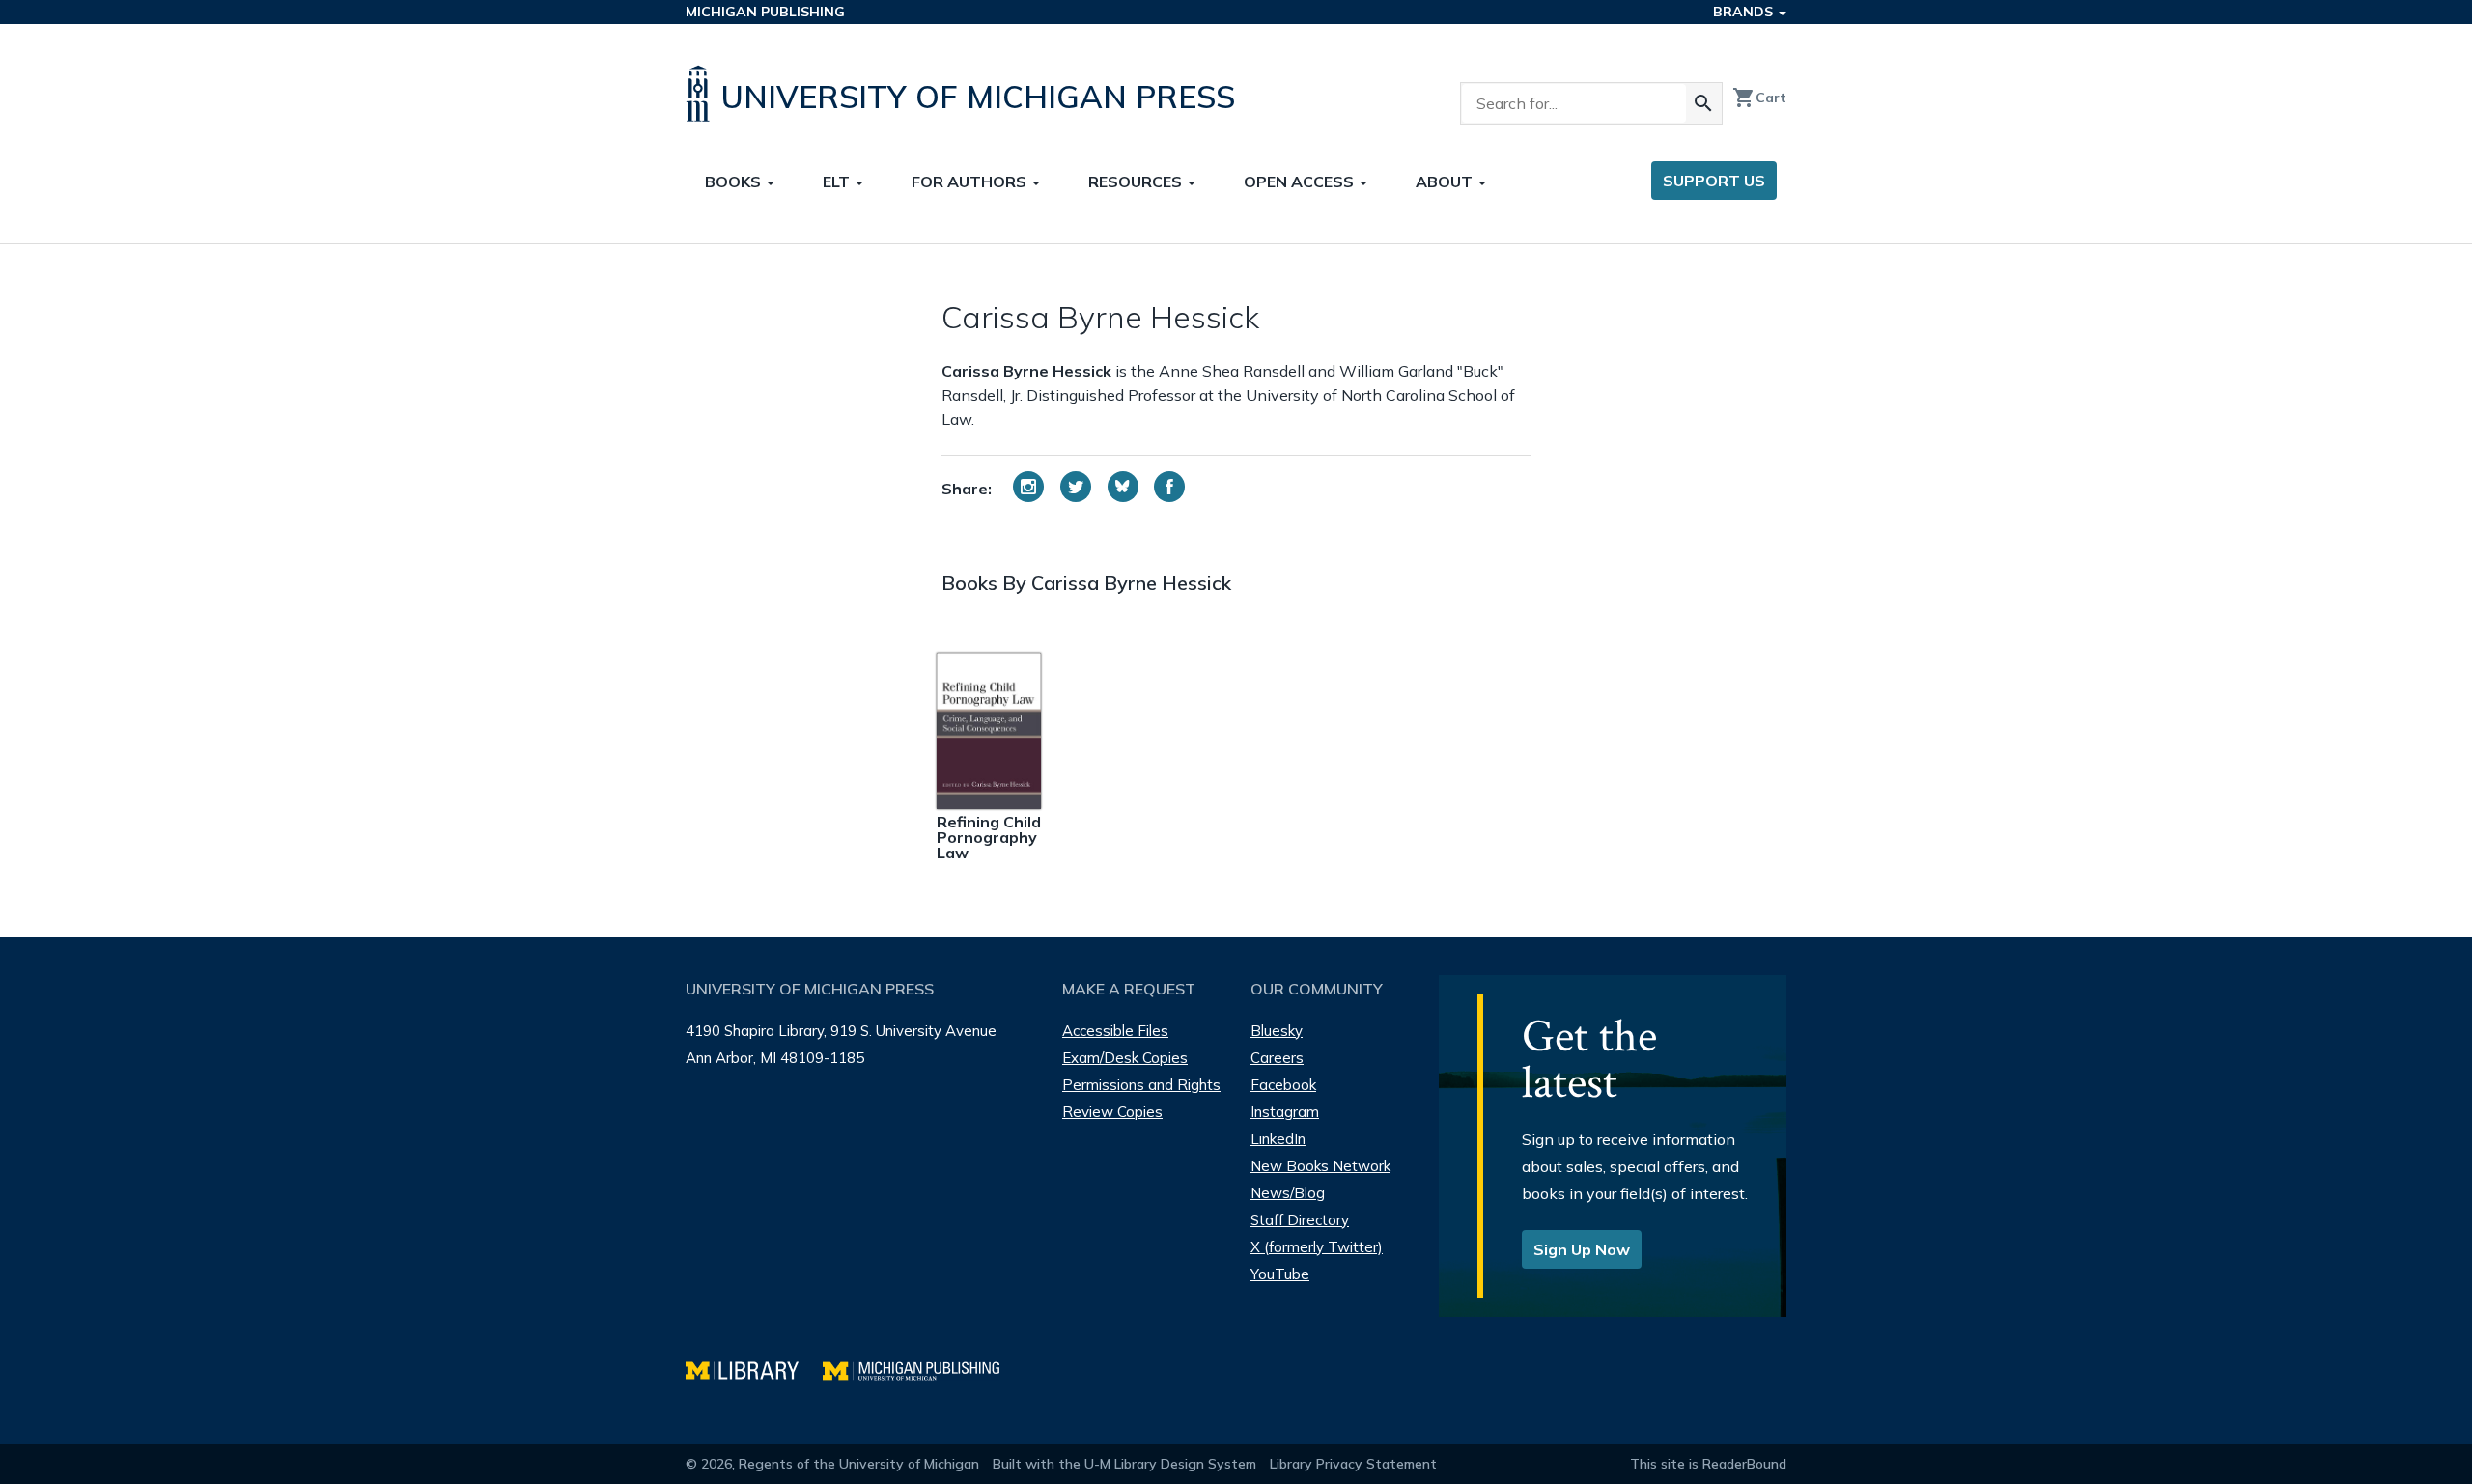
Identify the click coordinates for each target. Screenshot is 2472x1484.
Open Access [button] (1301, 182)
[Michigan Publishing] (921, 1369)
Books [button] (735, 182)
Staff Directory (1300, 1220)
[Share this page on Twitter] (1076, 487)
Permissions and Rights (1141, 1085)
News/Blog (1288, 1193)
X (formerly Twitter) (1317, 1247)
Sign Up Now (1582, 1249)
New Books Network (1320, 1166)
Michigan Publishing (765, 12)
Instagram (1285, 1112)
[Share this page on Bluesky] (1123, 487)
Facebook (1283, 1085)
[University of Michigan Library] (754, 1369)
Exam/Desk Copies (1125, 1058)
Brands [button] (1745, 12)
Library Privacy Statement (1353, 1464)
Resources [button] (1137, 182)
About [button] (1446, 182)
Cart (1759, 98)
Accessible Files (1115, 1031)
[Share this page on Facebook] (1169, 487)
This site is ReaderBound (1708, 1464)
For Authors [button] (971, 182)
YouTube (1280, 1274)
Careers (1277, 1058)
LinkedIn (1278, 1139)
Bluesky (1277, 1031)
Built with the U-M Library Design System (1124, 1464)
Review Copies (1112, 1112)
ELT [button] (838, 182)
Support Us (1714, 181)
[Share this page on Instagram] (1028, 487)
